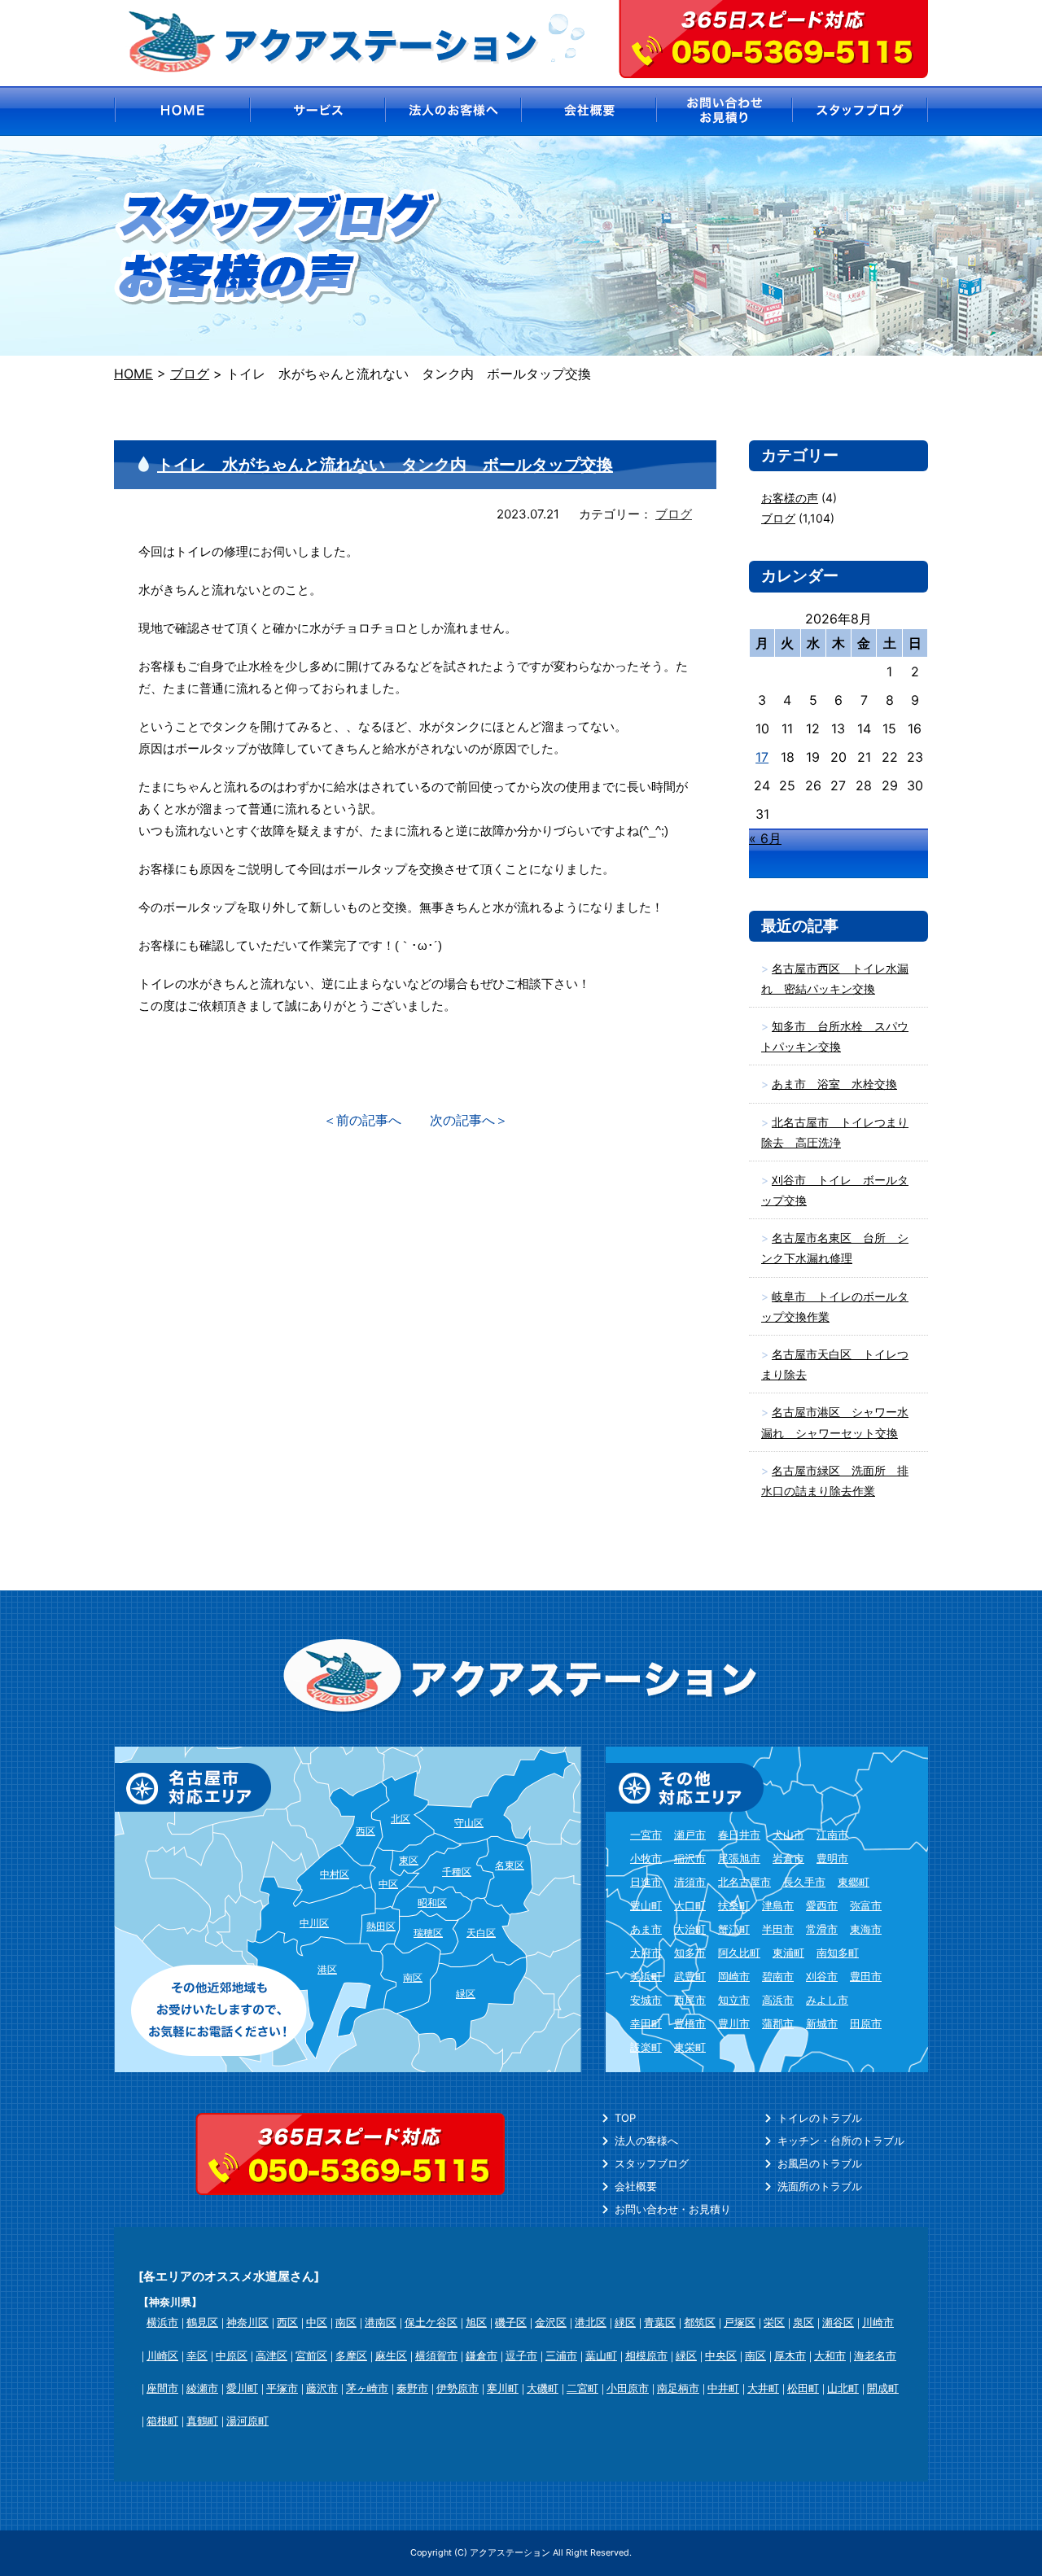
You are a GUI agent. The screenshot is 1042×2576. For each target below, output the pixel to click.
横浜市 (162, 2322)
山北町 (843, 2388)
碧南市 (778, 1976)
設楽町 (646, 2047)
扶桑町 (734, 1905)
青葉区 (660, 2322)
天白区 (481, 1933)
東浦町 (788, 1953)
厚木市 (790, 2355)
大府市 (646, 1953)
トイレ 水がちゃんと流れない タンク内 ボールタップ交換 (385, 465)
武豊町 (690, 1976)
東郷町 (854, 1882)
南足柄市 (678, 2388)
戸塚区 (740, 2322)
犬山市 (788, 1835)
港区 (327, 1969)
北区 (401, 1819)
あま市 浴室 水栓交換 (834, 1084)
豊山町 (646, 1905)
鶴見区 (202, 2322)
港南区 (381, 2322)
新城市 (822, 2023)
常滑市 (822, 1929)
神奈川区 (247, 2322)
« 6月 (765, 838)
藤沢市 (322, 2388)
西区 (366, 1831)
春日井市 (739, 1835)
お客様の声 (790, 498)
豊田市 (866, 1976)
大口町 (690, 1905)
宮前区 (311, 2355)
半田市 (778, 1929)
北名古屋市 (744, 1882)
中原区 (232, 2355)
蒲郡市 (778, 2023)
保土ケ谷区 (431, 2322)
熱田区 (381, 1926)
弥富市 (866, 1905)
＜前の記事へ (362, 1120)
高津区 (271, 2355)
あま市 (646, 1929)
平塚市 (282, 2388)
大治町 (690, 1929)
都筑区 (700, 2322)
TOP (625, 2118)
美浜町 (646, 1976)
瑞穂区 (428, 1933)
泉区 (803, 2322)
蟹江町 (734, 1929)
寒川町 (503, 2388)
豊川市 (734, 2023)
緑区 (466, 1994)
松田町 (803, 2388)
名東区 (510, 1865)
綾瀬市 (202, 2388)
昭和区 (432, 1902)
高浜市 (778, 2000)
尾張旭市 (739, 1858)
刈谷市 (822, 1976)
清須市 (690, 1882)
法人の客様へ (646, 2141)
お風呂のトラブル (820, 2163)
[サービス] (317, 111)
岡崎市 (734, 1976)
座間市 (162, 2388)
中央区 (721, 2355)
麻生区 (391, 2355)
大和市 (830, 2355)
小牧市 (646, 1858)
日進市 (646, 1882)
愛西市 (822, 1905)
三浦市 (561, 2355)
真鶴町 (202, 2421)
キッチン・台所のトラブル (841, 2141)
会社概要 (636, 2186)
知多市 (690, 1953)
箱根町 (162, 2421)
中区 (388, 1884)
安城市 (646, 2000)
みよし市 (827, 2000)
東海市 (866, 1929)
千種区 (457, 1872)
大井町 (763, 2388)
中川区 (314, 1923)
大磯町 (543, 2388)
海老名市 (875, 2355)
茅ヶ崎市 (367, 2388)
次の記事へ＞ (469, 1120)
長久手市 (804, 1882)
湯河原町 (247, 2421)
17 (762, 757)
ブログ (674, 514)
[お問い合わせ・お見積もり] (725, 111)
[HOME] (181, 111)
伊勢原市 (458, 2388)
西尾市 (690, 2000)
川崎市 (878, 2322)
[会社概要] (589, 111)
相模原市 (646, 2355)
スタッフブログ (652, 2163)
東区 (409, 1860)
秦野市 (412, 2388)
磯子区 (511, 2322)
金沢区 (551, 2322)
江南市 (832, 1835)
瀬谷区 (838, 2322)
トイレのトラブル (820, 2118)
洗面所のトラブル (820, 2186)
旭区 (476, 2322)
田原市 (866, 2023)
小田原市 (628, 2388)
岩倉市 (788, 1858)
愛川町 (242, 2388)
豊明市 (832, 1858)
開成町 (883, 2388)
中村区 (335, 1874)
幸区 (197, 2355)
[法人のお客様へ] (453, 111)
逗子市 (521, 2355)
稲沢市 (690, 1858)
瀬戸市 (690, 1835)
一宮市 (646, 1835)
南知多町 (838, 1953)
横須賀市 (436, 2355)
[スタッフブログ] (861, 111)
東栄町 (690, 2047)
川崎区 (162, 2355)
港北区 (591, 2322)
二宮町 (582, 2388)
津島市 (778, 1905)
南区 (413, 1977)
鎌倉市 (482, 2355)
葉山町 (601, 2355)
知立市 (734, 2000)
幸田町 (646, 2023)
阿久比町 (739, 1953)
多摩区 (351, 2355)
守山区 (469, 1823)
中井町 (723, 2388)
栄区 (774, 2322)
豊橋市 (690, 2023)
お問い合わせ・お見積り (673, 2209)
